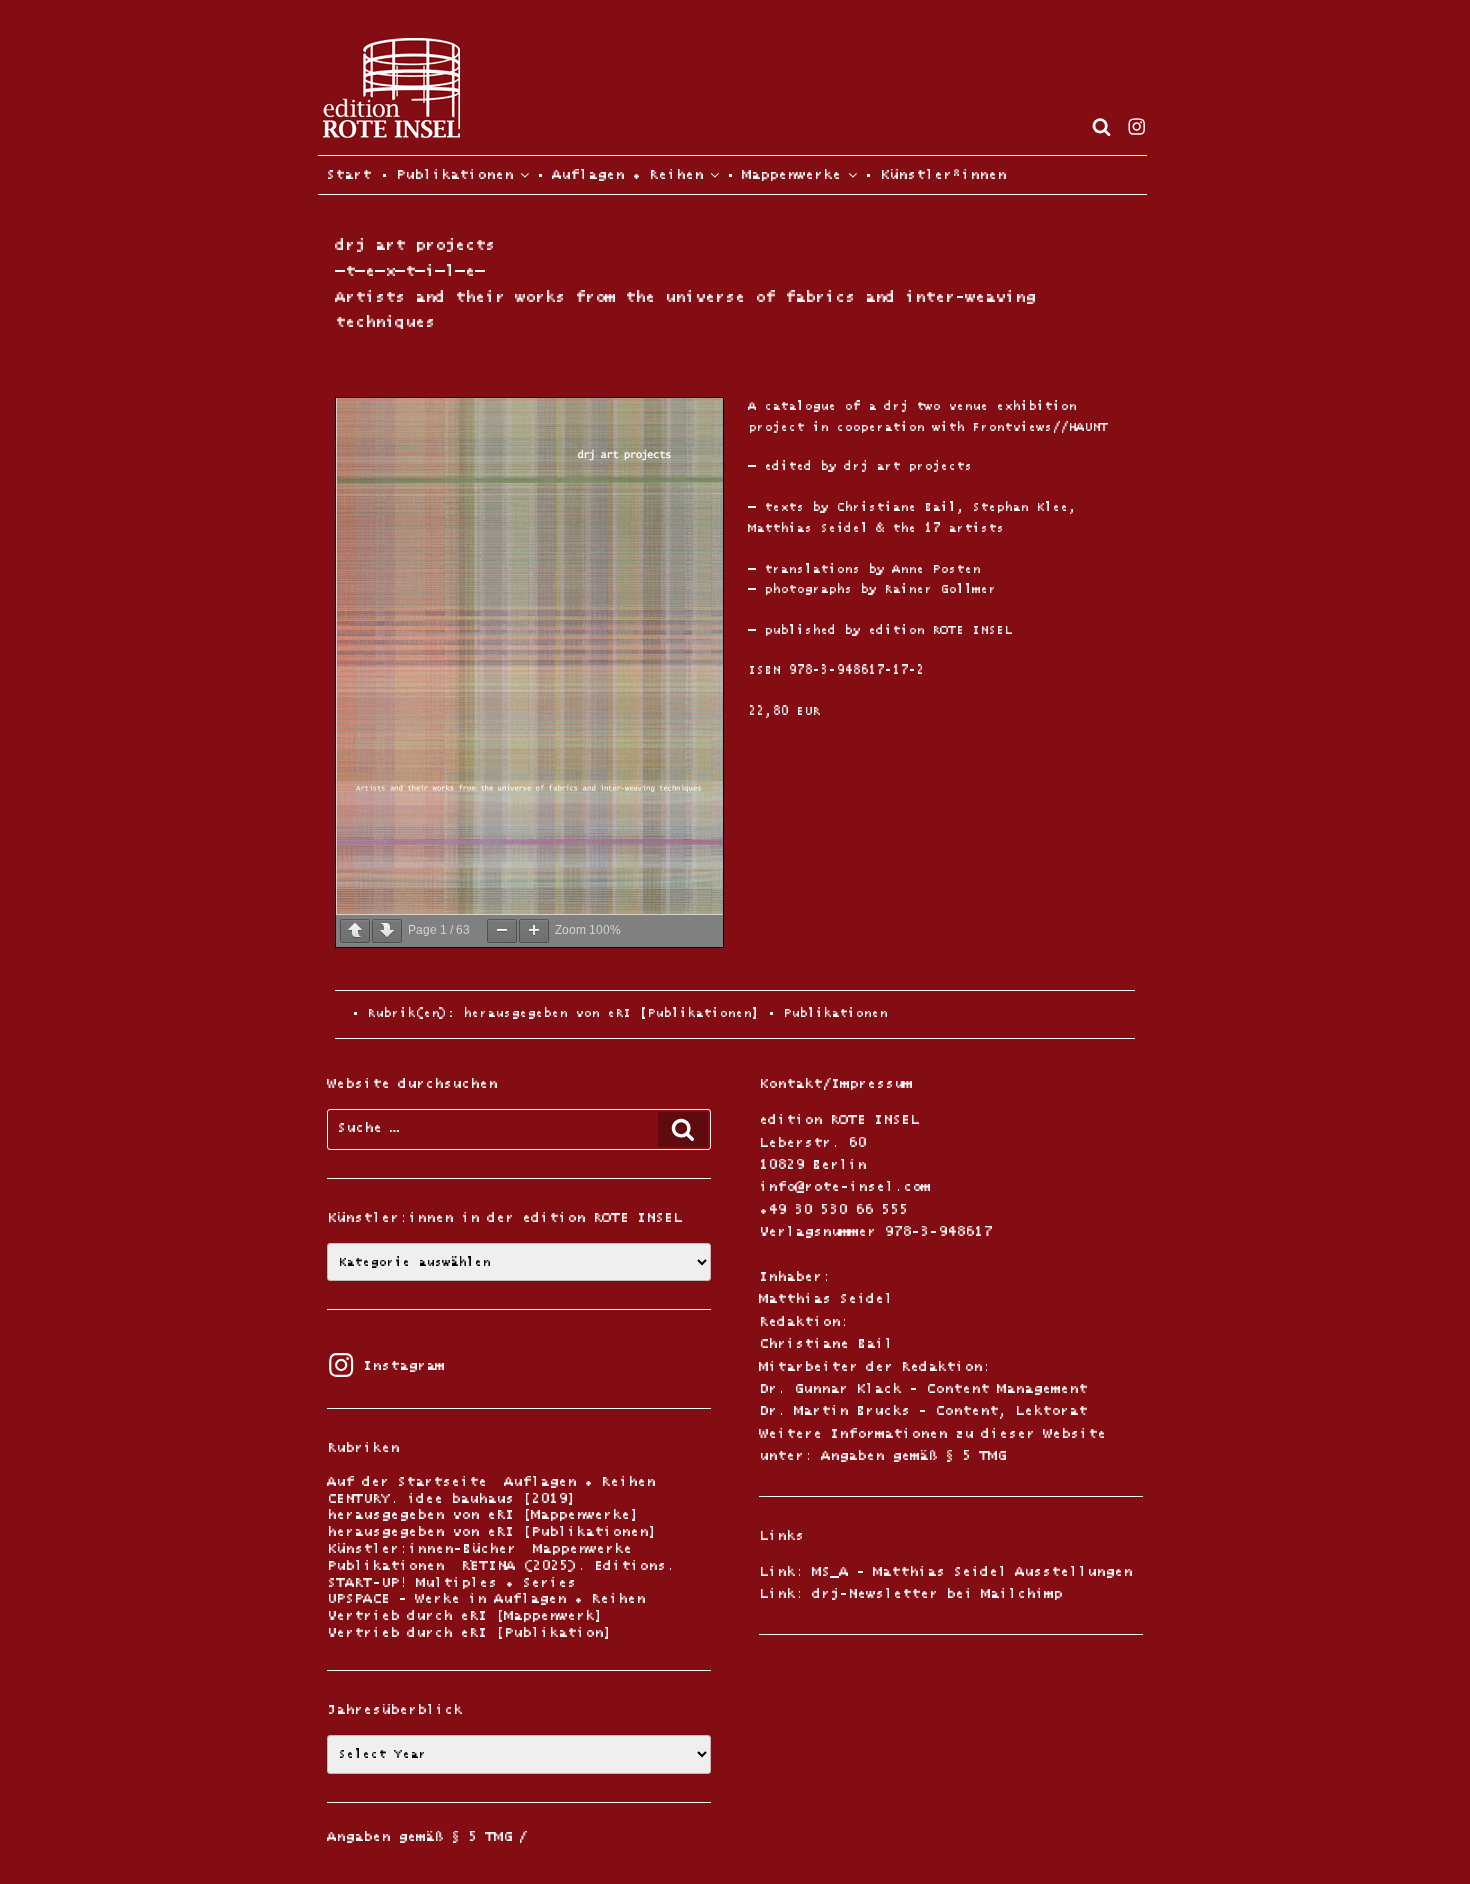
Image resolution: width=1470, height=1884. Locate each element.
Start (344, 175)
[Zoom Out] (502, 931)
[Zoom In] (534, 931)
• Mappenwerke (783, 175)
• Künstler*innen (934, 175)
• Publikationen (446, 175)
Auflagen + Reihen (579, 1482)
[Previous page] (355, 931)
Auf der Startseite (407, 1482)
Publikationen (835, 1013)
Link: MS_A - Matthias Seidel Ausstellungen (945, 1572)
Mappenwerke (582, 1549)
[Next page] (387, 931)
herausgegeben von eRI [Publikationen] (611, 1013)
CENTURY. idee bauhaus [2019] (451, 1499)
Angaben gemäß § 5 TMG (913, 1456)
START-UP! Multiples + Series (451, 1583)
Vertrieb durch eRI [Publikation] (469, 1633)
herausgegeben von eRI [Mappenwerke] (483, 1515)
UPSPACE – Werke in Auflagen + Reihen (486, 1599)
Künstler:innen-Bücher (421, 1549)
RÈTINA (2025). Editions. (568, 1566)
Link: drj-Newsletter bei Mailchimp (910, 1594)
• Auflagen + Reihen (619, 175)
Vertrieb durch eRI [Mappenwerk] (465, 1616)
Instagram (385, 1366)
